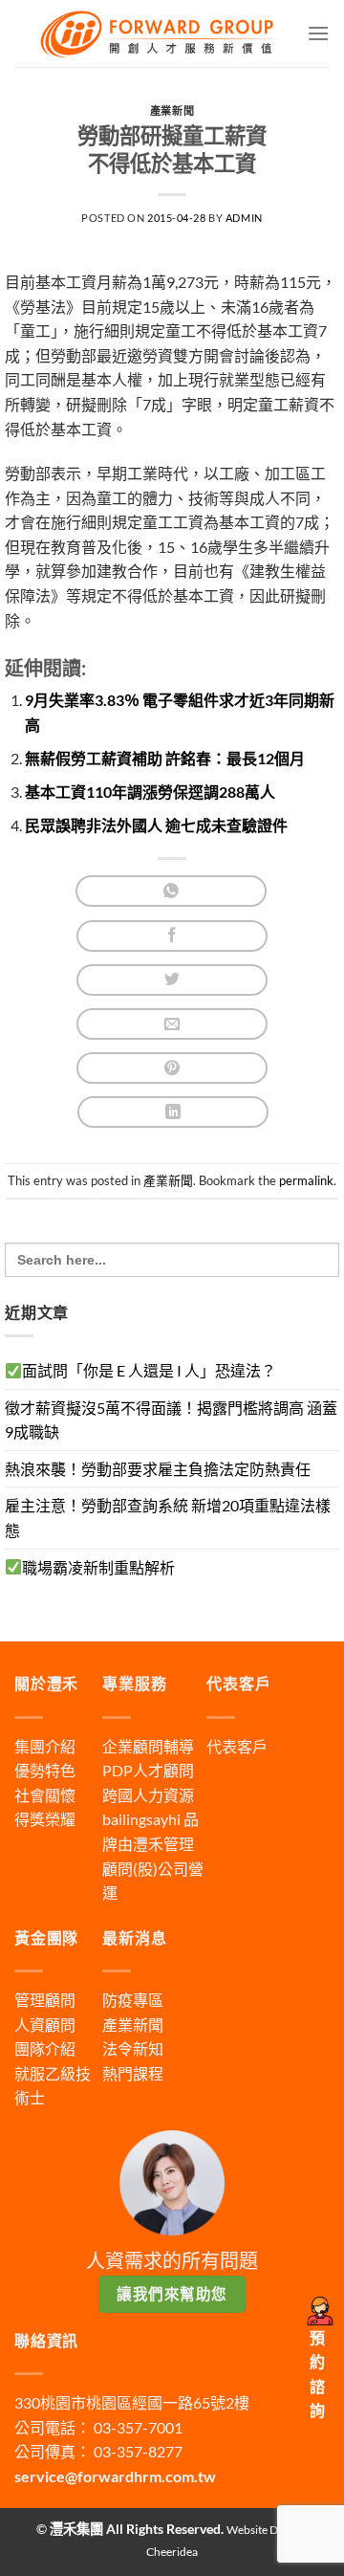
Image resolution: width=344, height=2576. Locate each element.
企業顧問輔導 (148, 1746)
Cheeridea (172, 2552)
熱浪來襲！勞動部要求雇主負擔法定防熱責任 (158, 1469)
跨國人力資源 (148, 1795)
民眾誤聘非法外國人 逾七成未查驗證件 (156, 825)
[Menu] (318, 33)
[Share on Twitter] (172, 980)
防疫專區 (133, 2000)
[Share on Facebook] (172, 936)
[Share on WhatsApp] (171, 891)
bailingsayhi (141, 1819)
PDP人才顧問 (148, 1770)
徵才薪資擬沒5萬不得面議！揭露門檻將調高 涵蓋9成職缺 (171, 1420)
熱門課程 (133, 2073)
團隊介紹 (45, 2048)
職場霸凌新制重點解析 (98, 1567)
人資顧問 (45, 2025)
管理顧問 (45, 2000)
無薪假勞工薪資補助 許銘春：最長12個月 (165, 758)
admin (244, 218)
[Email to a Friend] (172, 1024)
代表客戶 (237, 1746)
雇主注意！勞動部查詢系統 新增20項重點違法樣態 (168, 1518)
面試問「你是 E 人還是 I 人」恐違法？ (149, 1370)
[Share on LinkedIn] (173, 1112)
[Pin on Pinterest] (172, 1068)
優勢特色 (45, 1770)
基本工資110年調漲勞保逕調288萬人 (150, 792)
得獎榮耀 (45, 1819)
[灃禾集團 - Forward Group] (161, 33)
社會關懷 (45, 1795)
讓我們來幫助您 (172, 2294)
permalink (306, 1180)
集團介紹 (45, 1746)
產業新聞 (172, 110)
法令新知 (133, 2048)
